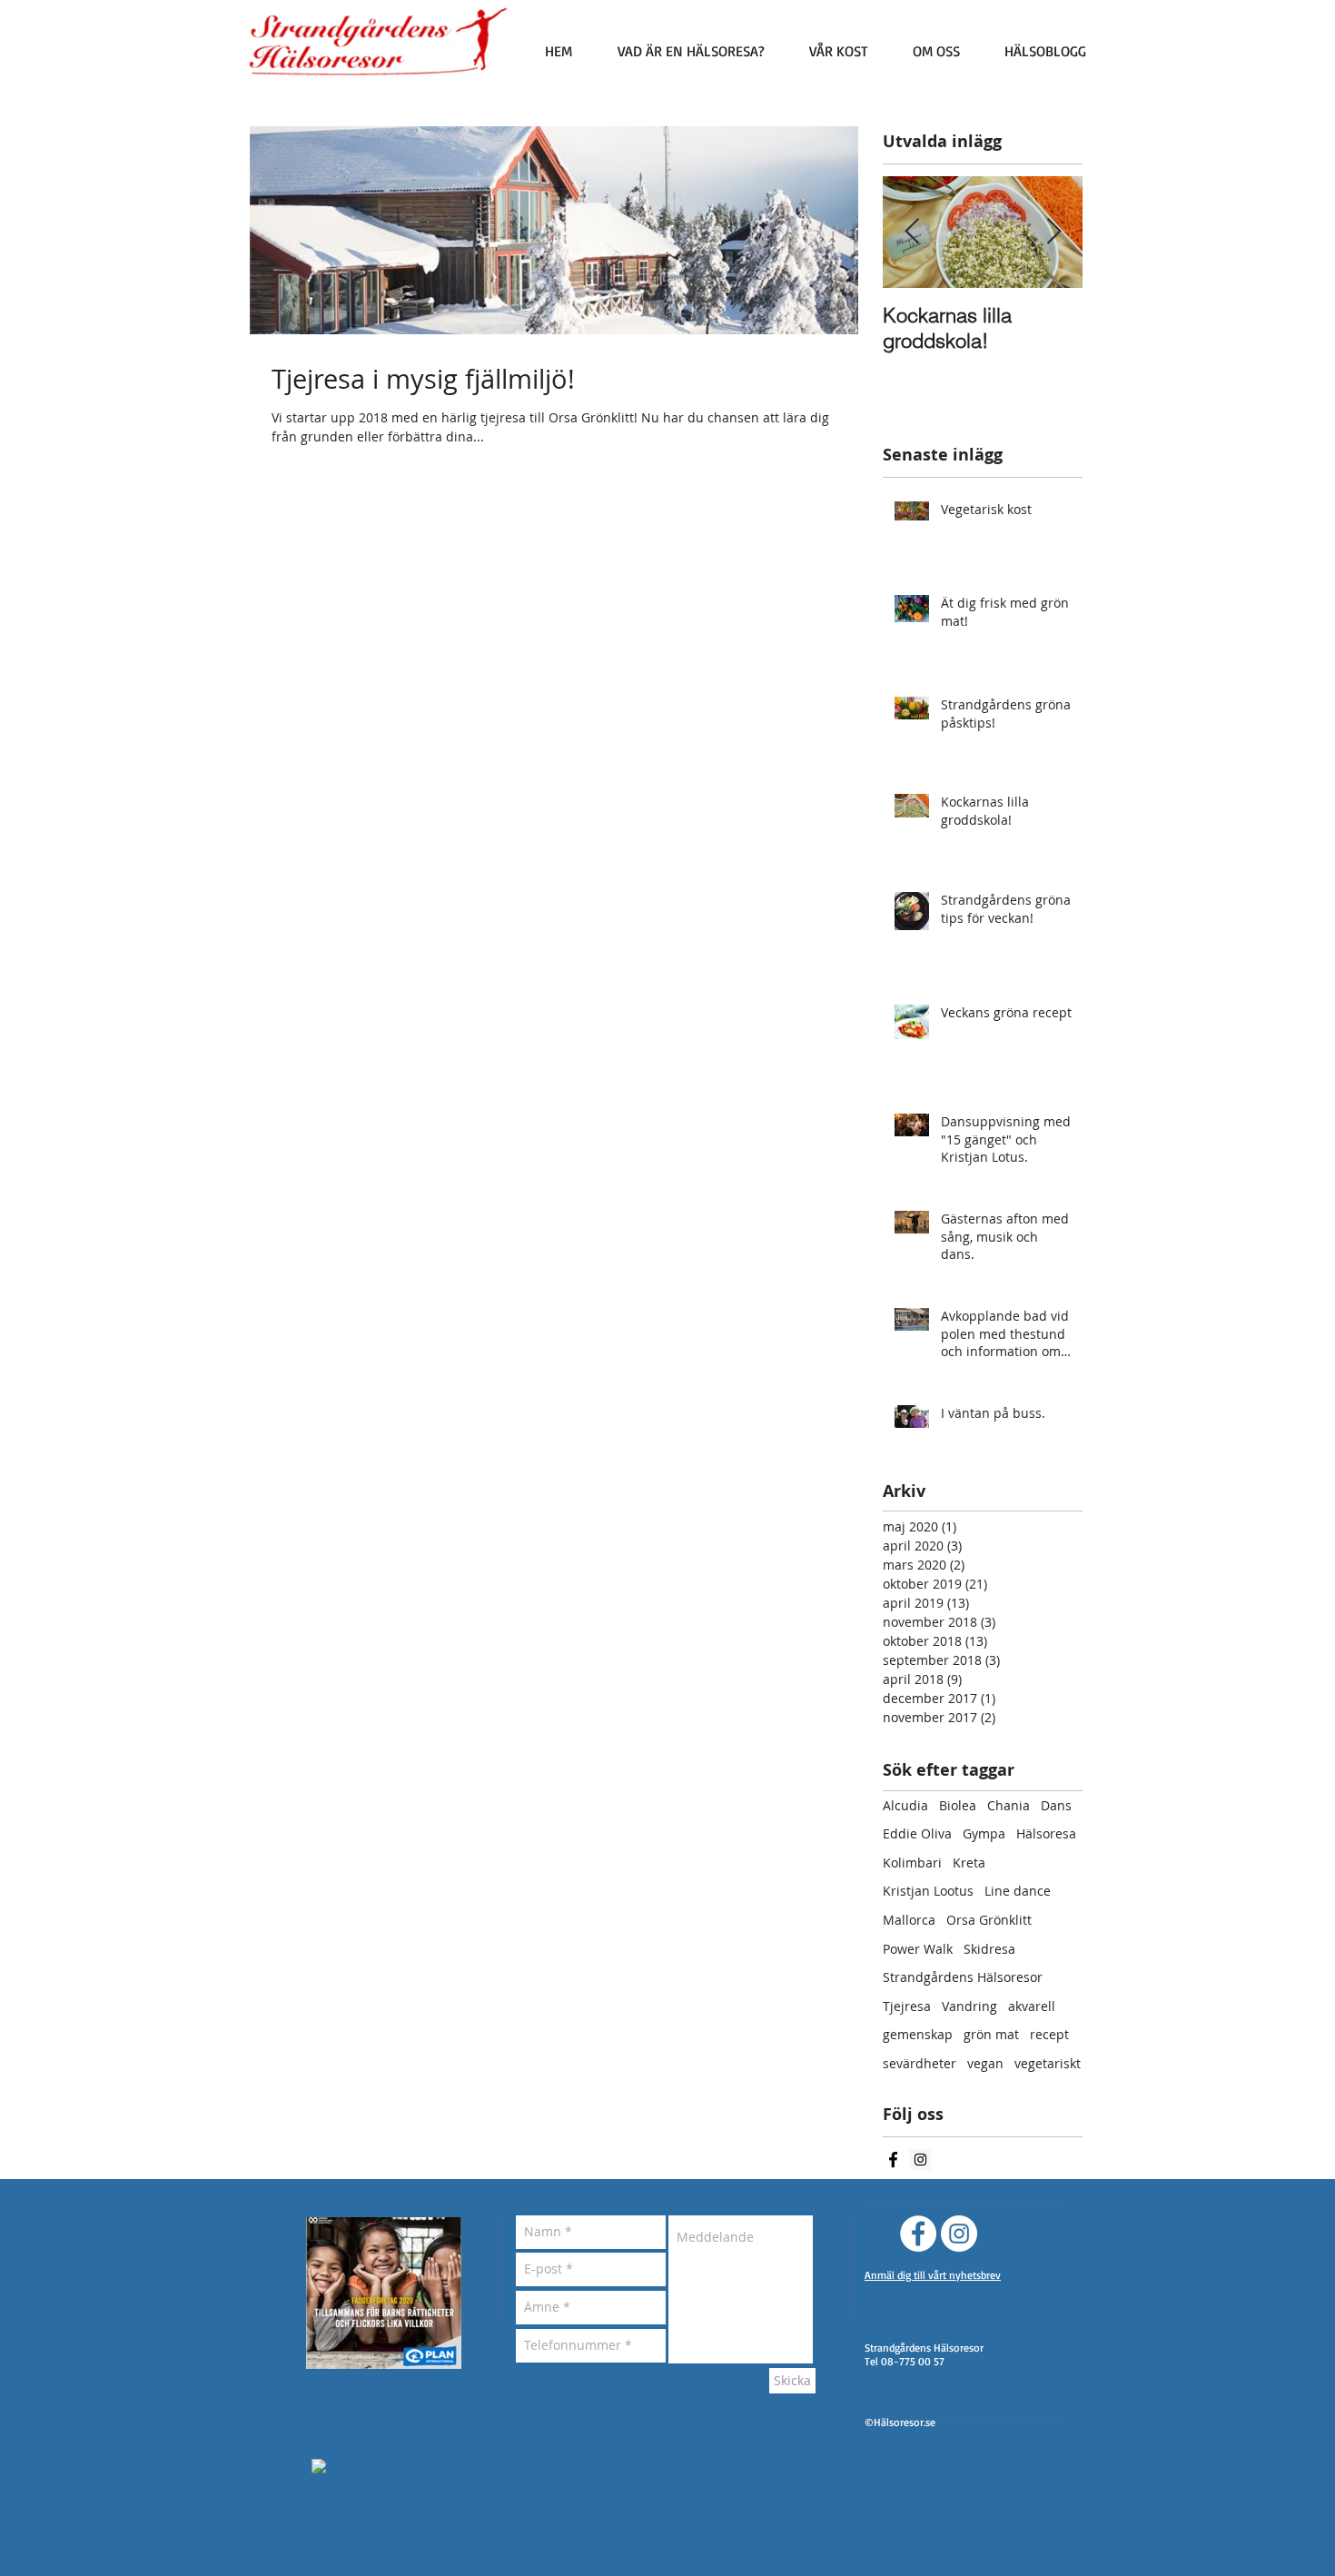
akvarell (1032, 2006)
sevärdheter (920, 2063)
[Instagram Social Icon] (920, 2160)
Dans (1056, 1805)
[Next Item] (1053, 232)
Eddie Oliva (917, 1833)
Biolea (958, 1805)
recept (1049, 2034)
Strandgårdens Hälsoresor (963, 1977)
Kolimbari (912, 1863)
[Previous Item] (912, 232)
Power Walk (918, 1949)
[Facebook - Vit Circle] (918, 2234)
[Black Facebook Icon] (893, 2160)
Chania (1009, 1805)
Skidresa (989, 1949)
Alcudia (905, 1805)
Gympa (984, 1833)
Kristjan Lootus (928, 1891)
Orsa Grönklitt (989, 1920)
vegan (985, 2063)
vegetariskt (1048, 2063)
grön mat (991, 2034)
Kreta (969, 1863)
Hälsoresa (1046, 1833)
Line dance (1018, 1891)
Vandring (969, 2006)
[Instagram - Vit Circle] (959, 2234)
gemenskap (918, 2034)
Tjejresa (907, 2006)
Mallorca (909, 1920)
